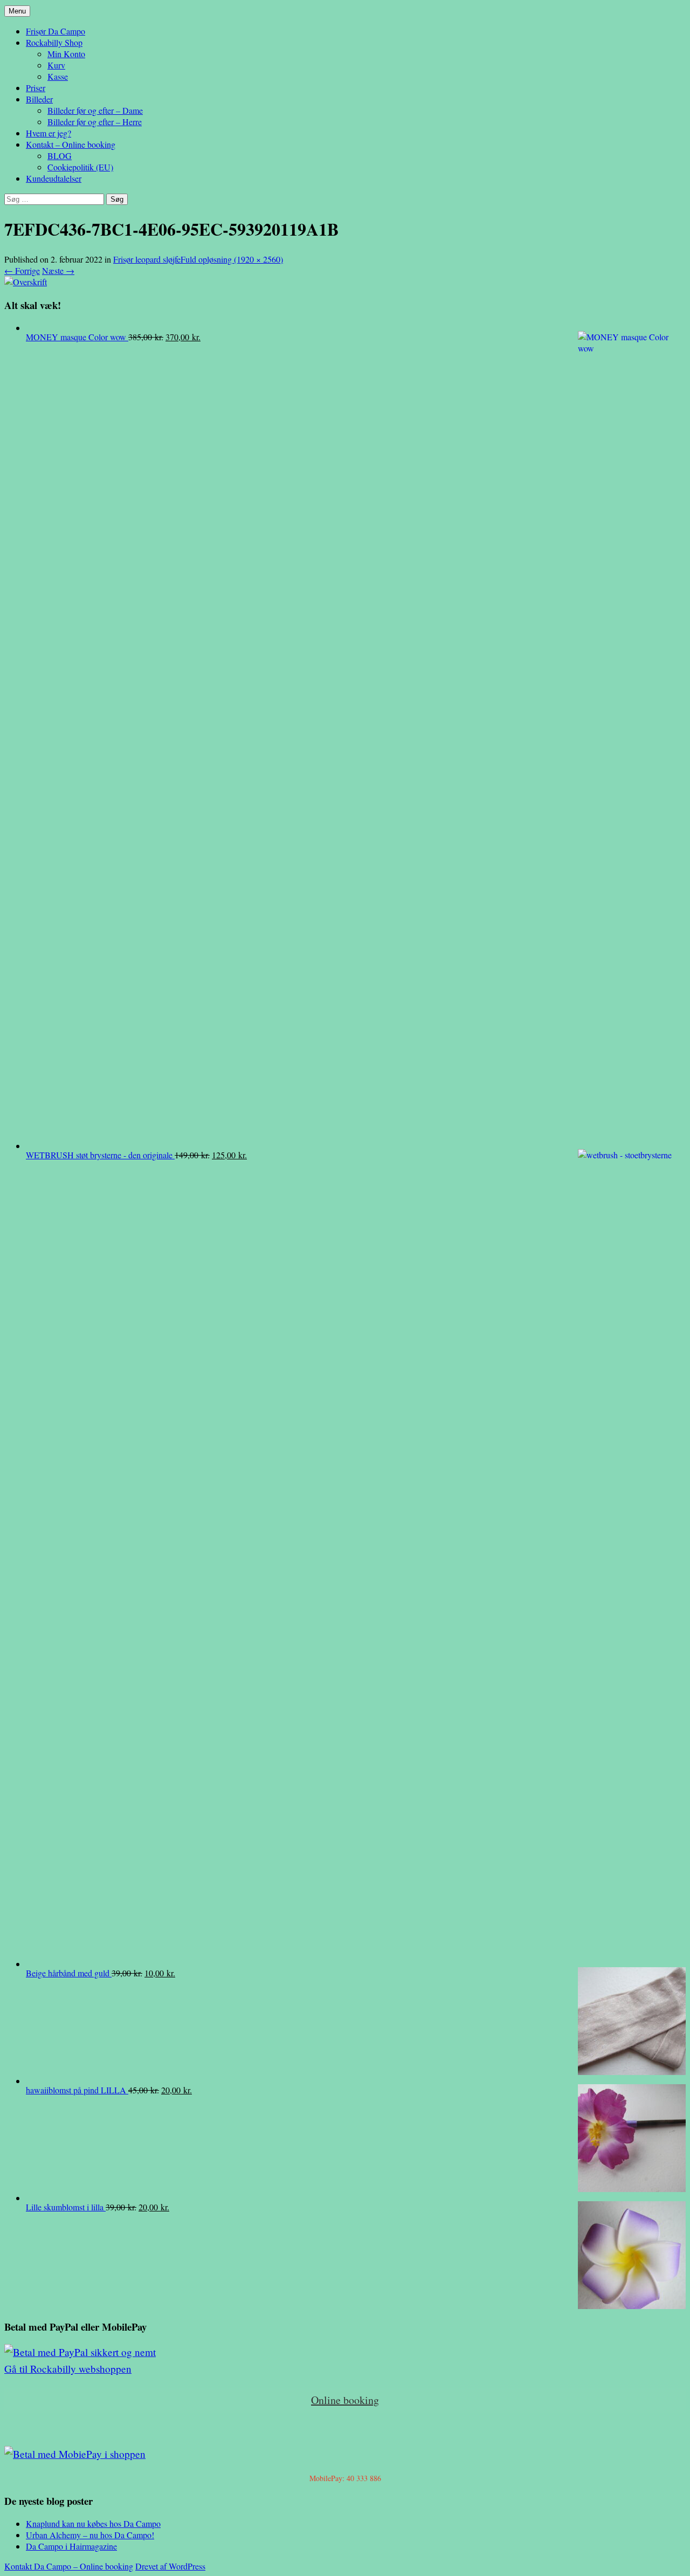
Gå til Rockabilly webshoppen (68, 2369)
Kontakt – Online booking (71, 144)
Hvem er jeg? (49, 133)
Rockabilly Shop (54, 42)
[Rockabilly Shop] (80, 2352)
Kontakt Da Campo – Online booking (69, 2566)
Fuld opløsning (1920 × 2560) (232, 259)
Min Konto (66, 54)
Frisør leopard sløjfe (147, 259)
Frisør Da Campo (56, 31)
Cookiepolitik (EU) (80, 167)
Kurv (56, 65)
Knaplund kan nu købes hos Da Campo (93, 2523)
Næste (58, 270)
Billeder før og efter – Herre (95, 122)
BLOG (60, 156)
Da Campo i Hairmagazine (71, 2546)
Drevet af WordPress (170, 2566)
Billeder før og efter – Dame (95, 110)
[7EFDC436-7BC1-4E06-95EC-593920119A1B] (26, 282)
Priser (36, 88)
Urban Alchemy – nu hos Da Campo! (90, 2535)
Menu (17, 11)
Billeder (39, 99)
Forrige (22, 270)
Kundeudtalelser (54, 178)
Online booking (345, 2400)
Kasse (58, 76)
